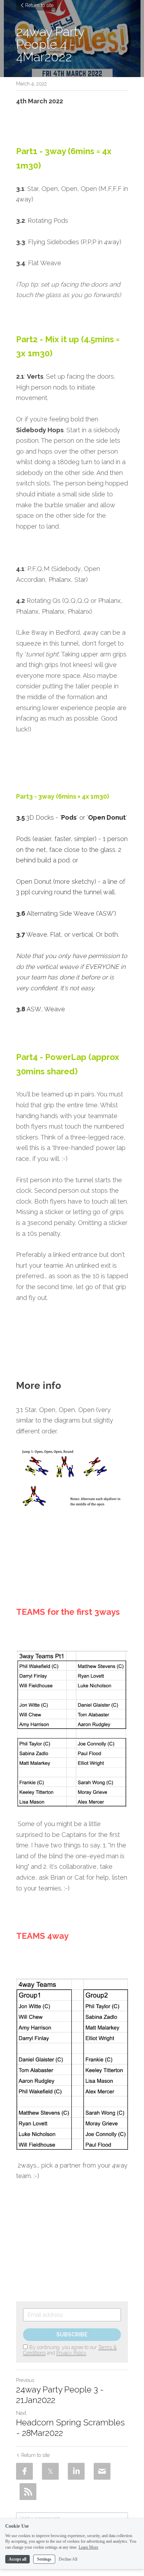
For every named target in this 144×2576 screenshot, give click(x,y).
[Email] (102, 2471)
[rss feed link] (28, 2492)
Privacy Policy (71, 2353)
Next (21, 2413)
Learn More (88, 2547)
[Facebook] (24, 2471)
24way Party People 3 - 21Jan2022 (60, 2395)
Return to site (39, 5)
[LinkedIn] (76, 2471)
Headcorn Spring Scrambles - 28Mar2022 (70, 2428)
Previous (25, 2380)
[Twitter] (50, 2471)
